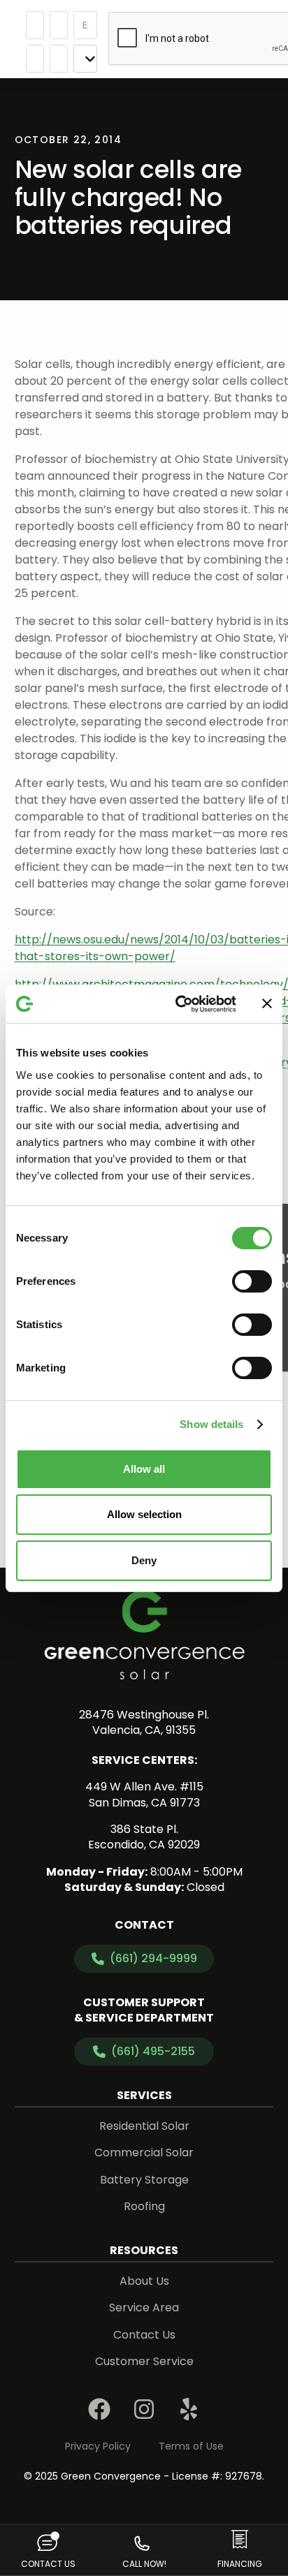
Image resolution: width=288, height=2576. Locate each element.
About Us (144, 2281)
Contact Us (144, 2335)
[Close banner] (267, 1003)
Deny (144, 1560)
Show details (211, 1424)
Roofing (144, 2206)
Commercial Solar (144, 2152)
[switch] (252, 1281)
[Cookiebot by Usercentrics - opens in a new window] (178, 1004)
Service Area (144, 2308)
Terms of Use (191, 2446)
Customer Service (144, 2361)
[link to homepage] (144, 1635)
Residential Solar (144, 2126)
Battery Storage (144, 2180)
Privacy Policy (98, 2446)
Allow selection (144, 1514)
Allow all (144, 1469)
